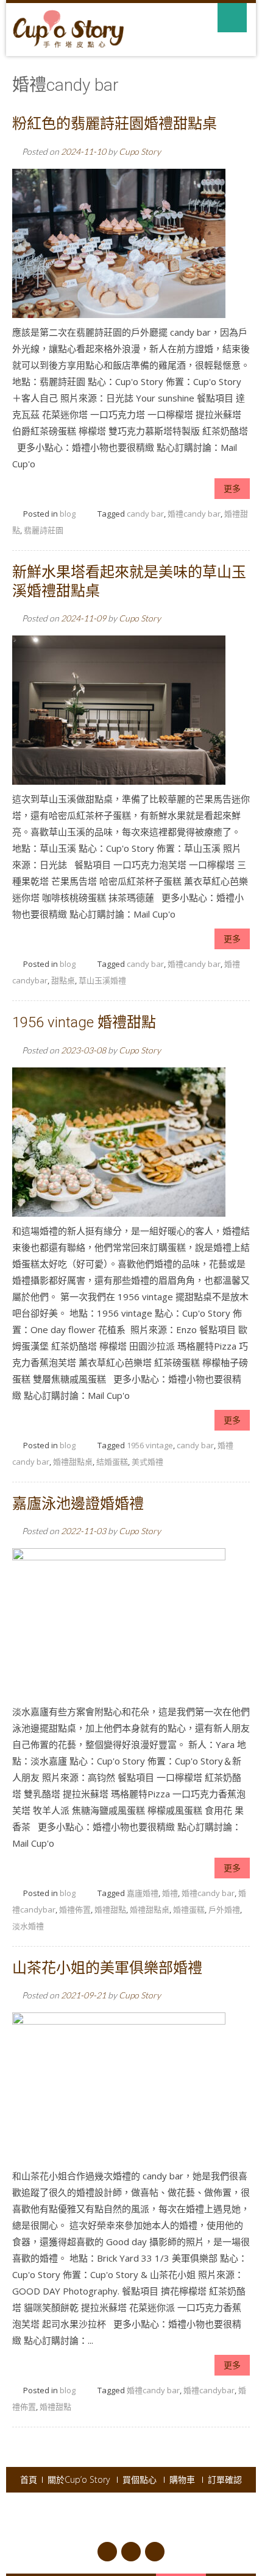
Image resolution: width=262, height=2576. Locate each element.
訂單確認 (225, 2480)
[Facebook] (107, 2552)
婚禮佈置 (75, 1909)
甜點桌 (63, 980)
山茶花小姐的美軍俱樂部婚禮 (107, 1968)
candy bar (145, 514)
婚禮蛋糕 (189, 1909)
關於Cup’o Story (79, 2480)
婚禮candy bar (194, 514)
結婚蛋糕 (112, 1462)
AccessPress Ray (146, 2525)
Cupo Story (140, 151)
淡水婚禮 (28, 1926)
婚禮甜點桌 (73, 1462)
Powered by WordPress (185, 2511)
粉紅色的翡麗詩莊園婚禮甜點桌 (115, 124)
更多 (232, 488)
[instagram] (155, 2552)
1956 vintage (150, 1445)
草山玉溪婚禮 (102, 980)
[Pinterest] (131, 2552)
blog (68, 514)
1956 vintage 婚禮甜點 (84, 1022)
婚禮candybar (209, 2390)
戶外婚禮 (224, 1909)
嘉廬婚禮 (143, 1893)
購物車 (182, 2480)
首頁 (29, 2480)
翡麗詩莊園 (44, 530)
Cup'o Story (115, 2511)
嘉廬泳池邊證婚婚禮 (78, 1504)
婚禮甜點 (110, 1909)
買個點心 (140, 2480)
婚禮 (170, 1893)
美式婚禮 (147, 1462)
